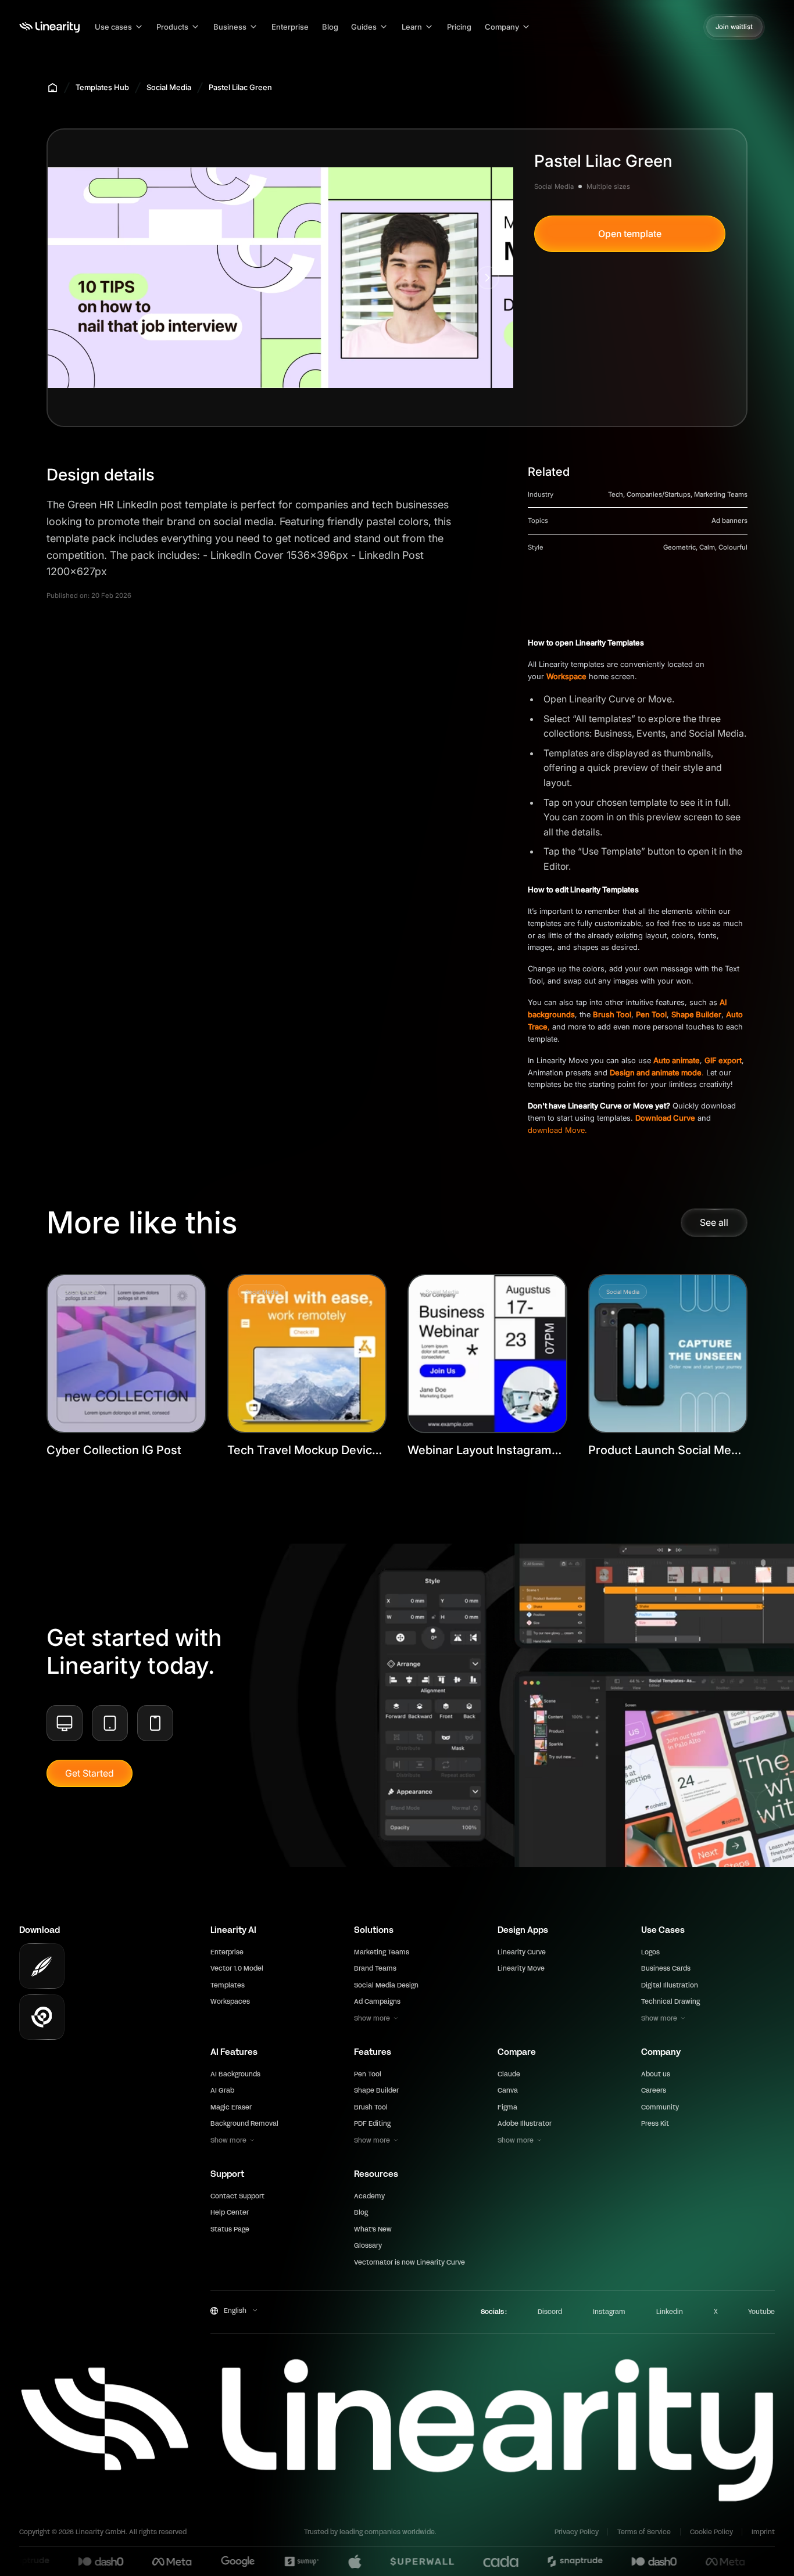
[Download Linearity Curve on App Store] (42, 1966)
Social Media (169, 87)
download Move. (557, 1130)
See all (714, 1222)
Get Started (90, 1773)
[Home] (49, 27)
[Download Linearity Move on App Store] (42, 2017)
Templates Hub (102, 87)
